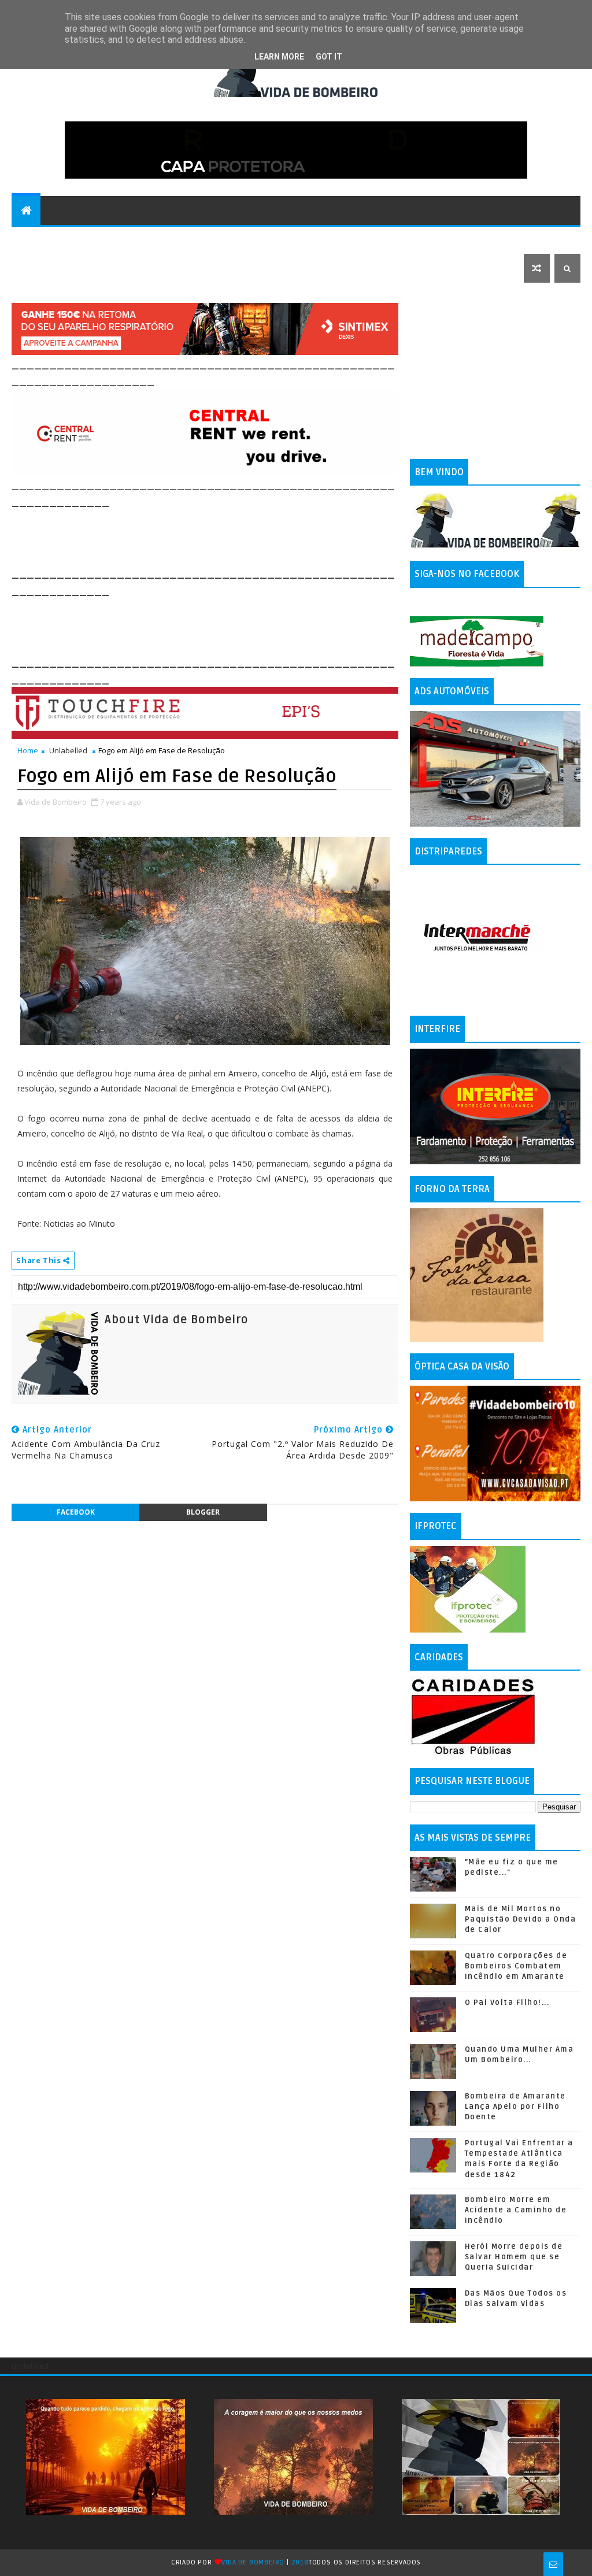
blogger (203, 1512)
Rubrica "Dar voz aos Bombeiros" (172, 239)
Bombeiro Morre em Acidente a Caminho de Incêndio (516, 2210)
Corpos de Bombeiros (311, 239)
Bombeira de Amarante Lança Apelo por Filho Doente (515, 2107)
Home (28, 750)
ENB (443, 239)
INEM (514, 239)
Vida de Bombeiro (253, 2562)
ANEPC (477, 239)
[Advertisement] (222, 536)
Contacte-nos (50, 239)
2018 (300, 2562)
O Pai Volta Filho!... (507, 2003)
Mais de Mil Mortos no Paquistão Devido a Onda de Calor (521, 1919)
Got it (329, 57)
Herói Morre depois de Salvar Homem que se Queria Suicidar (514, 2257)
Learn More (279, 57)
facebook (76, 1512)
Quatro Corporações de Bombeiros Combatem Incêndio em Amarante (516, 1966)
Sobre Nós (397, 239)
